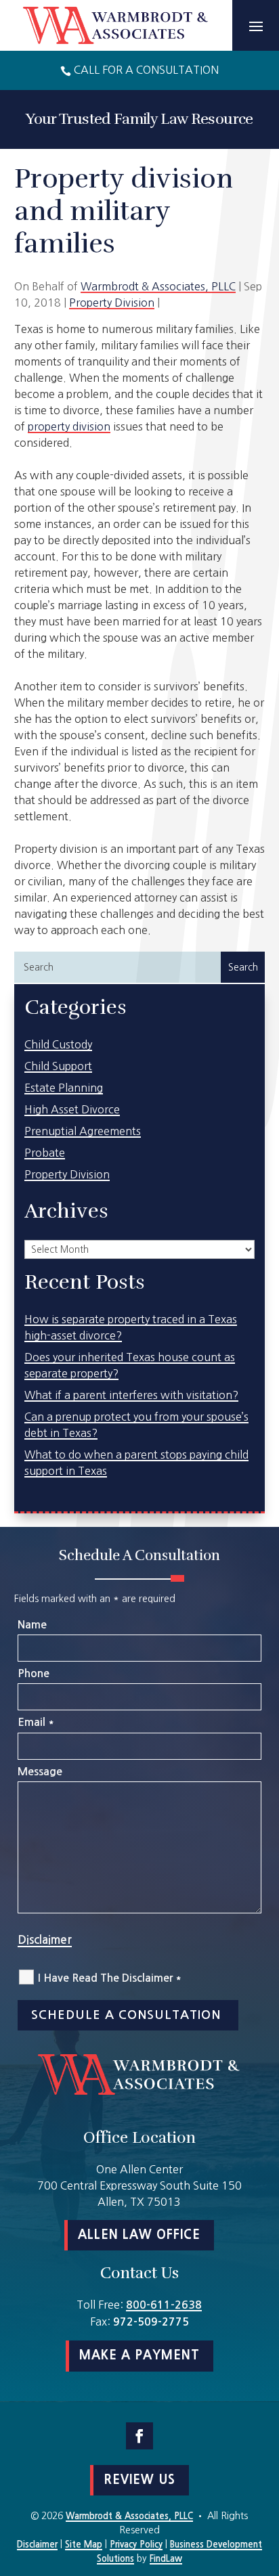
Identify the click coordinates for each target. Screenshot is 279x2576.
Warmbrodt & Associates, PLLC (158, 286)
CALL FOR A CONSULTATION (146, 70)
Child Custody (58, 1044)
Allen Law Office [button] (139, 2235)
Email (36, 1722)
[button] (256, 26)
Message (40, 1772)
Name (32, 1625)
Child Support (58, 1066)
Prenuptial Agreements (83, 1131)
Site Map (84, 2545)
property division (69, 426)
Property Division (112, 303)
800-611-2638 (164, 2305)
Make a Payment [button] (139, 2355)
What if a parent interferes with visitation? (131, 1395)
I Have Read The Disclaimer (109, 1978)
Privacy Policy (136, 2545)
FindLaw (166, 2559)
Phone (34, 1673)
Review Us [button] (139, 2480)
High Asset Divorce (72, 1109)
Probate (45, 1153)
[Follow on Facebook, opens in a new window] (139, 2436)
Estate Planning (64, 1088)
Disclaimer (45, 1940)
